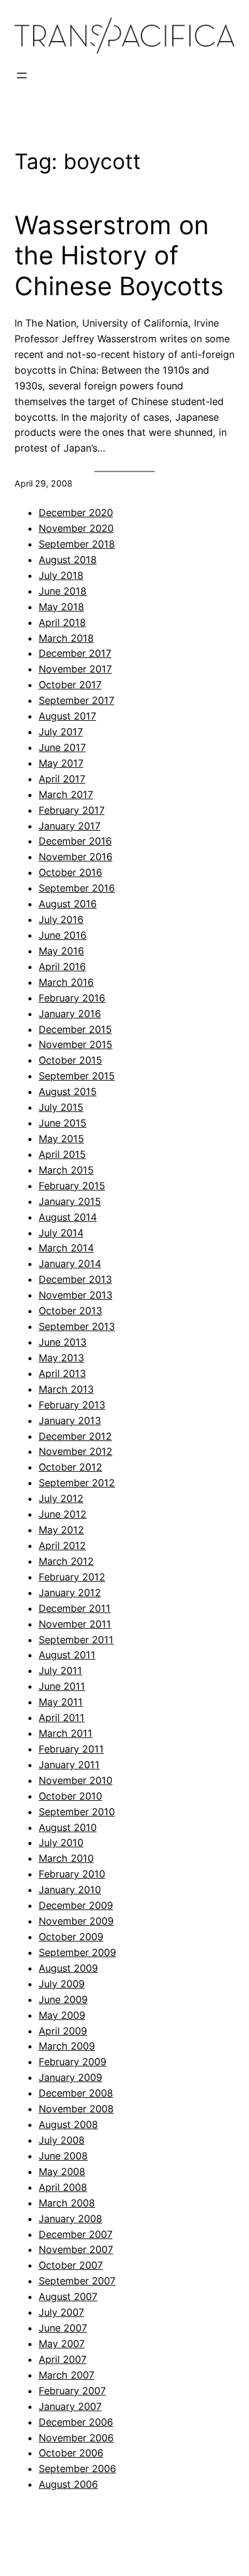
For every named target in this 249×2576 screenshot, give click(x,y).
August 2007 (68, 2296)
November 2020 (76, 528)
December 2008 (76, 2093)
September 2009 (77, 1952)
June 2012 (63, 1514)
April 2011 (62, 1718)
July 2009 (62, 1984)
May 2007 (62, 2344)
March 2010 (66, 1858)
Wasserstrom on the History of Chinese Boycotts (119, 256)
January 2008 (70, 2219)
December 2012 (75, 1436)
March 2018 (66, 638)
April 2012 (62, 1545)
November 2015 (76, 1044)
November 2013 (76, 1295)
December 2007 (76, 2234)
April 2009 (63, 2031)
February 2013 (72, 1405)
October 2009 (71, 1937)
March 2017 (66, 794)
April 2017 (62, 779)
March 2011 (66, 1733)
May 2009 (62, 2015)
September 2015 (77, 1076)
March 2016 (66, 982)
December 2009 (76, 1905)
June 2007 (63, 2328)
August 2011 (67, 1655)
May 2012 (61, 1530)
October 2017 (70, 685)
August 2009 (68, 1968)
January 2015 (70, 1201)
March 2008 (67, 2203)
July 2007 (61, 2312)
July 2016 (61, 919)
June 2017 (62, 747)
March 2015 (66, 1170)
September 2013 (77, 1326)
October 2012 (70, 1467)
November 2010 (76, 1780)
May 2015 (61, 1139)
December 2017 (75, 653)
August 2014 (68, 1217)
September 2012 (77, 1483)
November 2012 (76, 1451)
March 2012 (66, 1561)
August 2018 (68, 560)
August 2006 (68, 2484)
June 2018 (63, 591)
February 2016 (72, 998)
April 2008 (63, 2187)
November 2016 (76, 857)
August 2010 (68, 1827)
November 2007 (76, 2249)
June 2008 (63, 2156)
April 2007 (63, 2359)
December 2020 (76, 513)
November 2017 (75, 669)
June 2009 (63, 1999)
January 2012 (70, 1593)
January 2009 (70, 2077)
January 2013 (70, 1421)
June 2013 (63, 1342)
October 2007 (71, 2265)
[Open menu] (22, 75)
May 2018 (61, 607)
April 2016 (62, 967)
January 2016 (70, 1014)
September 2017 (76, 700)
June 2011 (62, 1686)
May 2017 (61, 763)
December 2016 (75, 841)
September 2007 (77, 2281)
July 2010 (61, 1843)
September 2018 (77, 544)
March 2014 (66, 1248)
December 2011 (75, 1608)
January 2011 (69, 1765)
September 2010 (77, 1812)
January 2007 (70, 2406)
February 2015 (72, 1186)
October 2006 (71, 2453)
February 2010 (72, 1874)
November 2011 (75, 1624)
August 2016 (68, 904)
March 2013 (66, 1389)
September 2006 (77, 2469)
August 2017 (67, 716)
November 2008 (76, 2109)
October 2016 (70, 872)
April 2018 (62, 622)
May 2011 (61, 1702)
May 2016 (61, 951)
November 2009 (76, 1921)
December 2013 (75, 1279)
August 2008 (68, 2124)
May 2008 (62, 2172)
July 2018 (61, 575)
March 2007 (66, 2375)
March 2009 (67, 2046)
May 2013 (61, 1358)
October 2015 (70, 1060)
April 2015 (62, 1154)
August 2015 (68, 1091)
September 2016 (77, 888)
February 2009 (73, 2062)
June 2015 (63, 1123)
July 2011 (60, 1670)
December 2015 (75, 1029)
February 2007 (72, 2391)
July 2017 (61, 732)
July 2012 (61, 1498)
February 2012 (72, 1577)
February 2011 (71, 1749)
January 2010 (70, 1890)
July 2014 (61, 1233)
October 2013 (70, 1311)
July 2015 (61, 1107)
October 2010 (70, 1796)
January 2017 (70, 826)
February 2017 (72, 810)
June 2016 (63, 935)
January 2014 (70, 1264)
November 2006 (76, 2438)
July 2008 (62, 2140)
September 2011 (76, 1640)
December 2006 (76, 2422)
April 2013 (62, 1373)
